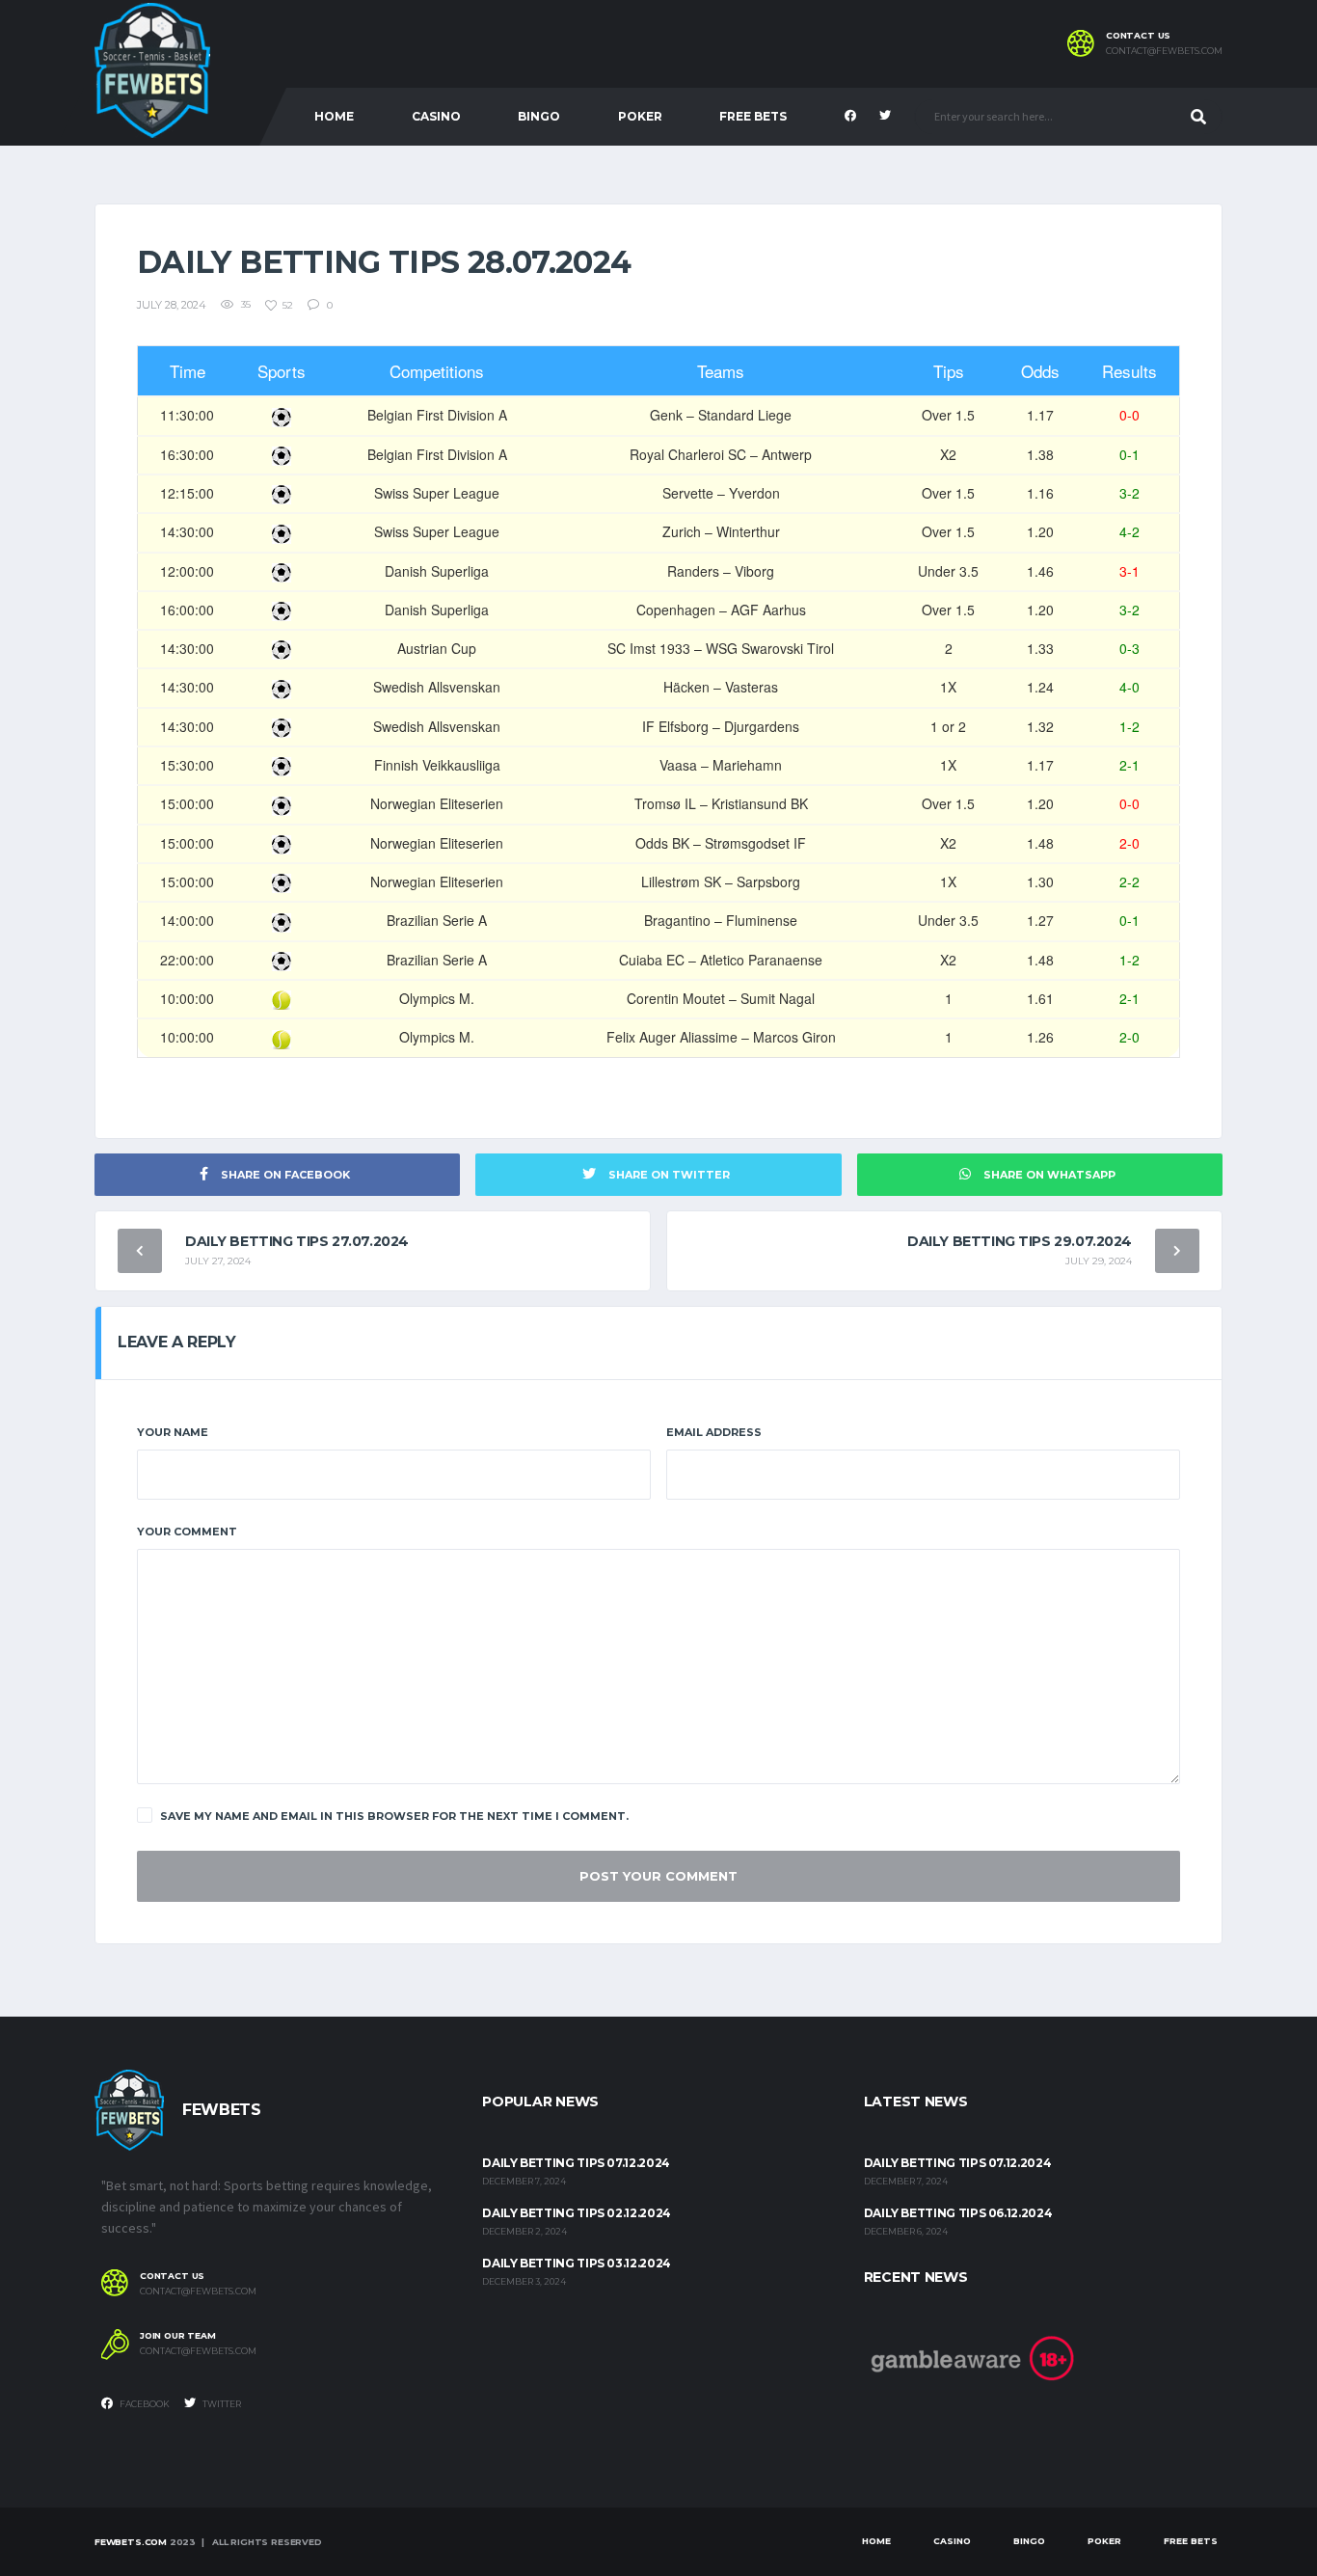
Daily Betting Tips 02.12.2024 (577, 2213)
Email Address (714, 1432)
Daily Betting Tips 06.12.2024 (958, 2213)
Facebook (144, 2404)
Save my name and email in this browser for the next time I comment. (394, 1816)
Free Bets (753, 116)
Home (334, 116)
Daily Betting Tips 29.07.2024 (1020, 1241)
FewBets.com (131, 2542)
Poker (640, 116)
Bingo (539, 116)
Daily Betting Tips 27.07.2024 (297, 1241)
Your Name (173, 1432)
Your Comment (187, 1532)
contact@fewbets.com (1164, 51)
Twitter (221, 2404)
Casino (436, 116)
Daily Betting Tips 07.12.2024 (576, 2163)
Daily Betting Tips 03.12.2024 (577, 2263)
